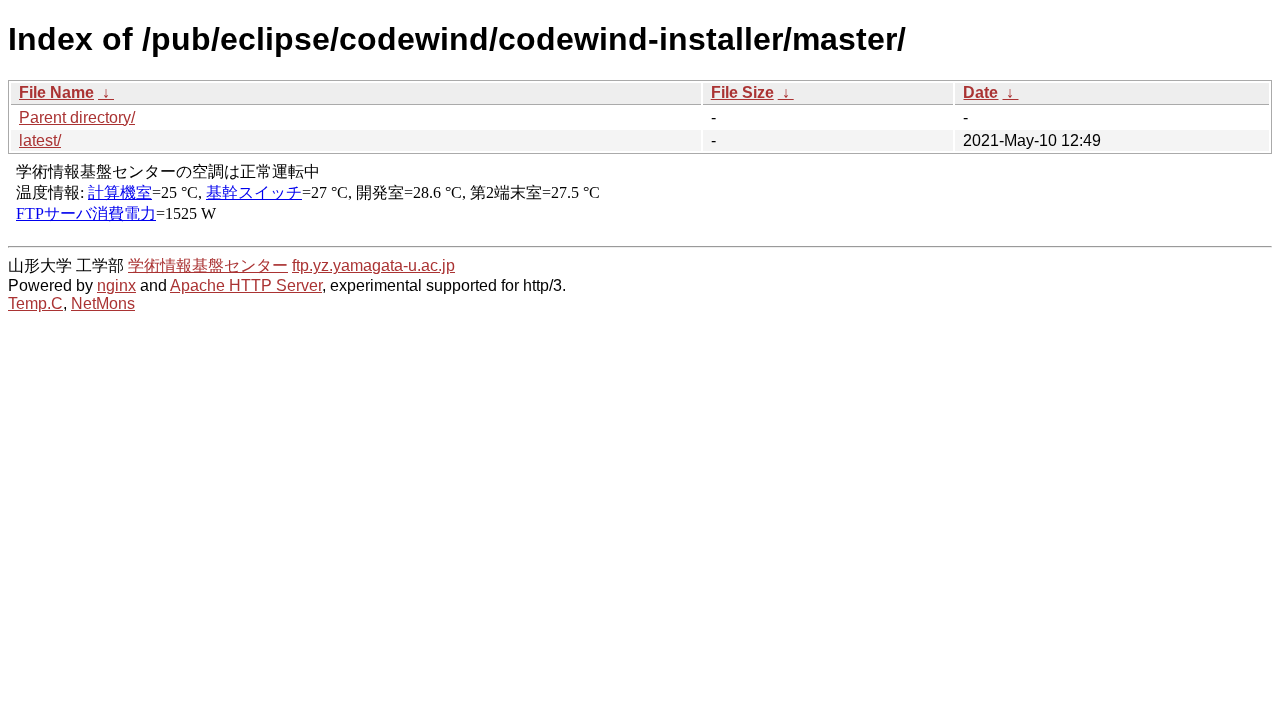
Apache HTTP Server (246, 285)
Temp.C (35, 303)
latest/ (40, 140)
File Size (742, 92)
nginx (116, 285)
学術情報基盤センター (208, 265)
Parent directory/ (77, 117)
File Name (56, 92)
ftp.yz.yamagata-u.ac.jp (373, 265)
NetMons (103, 303)
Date (980, 92)
